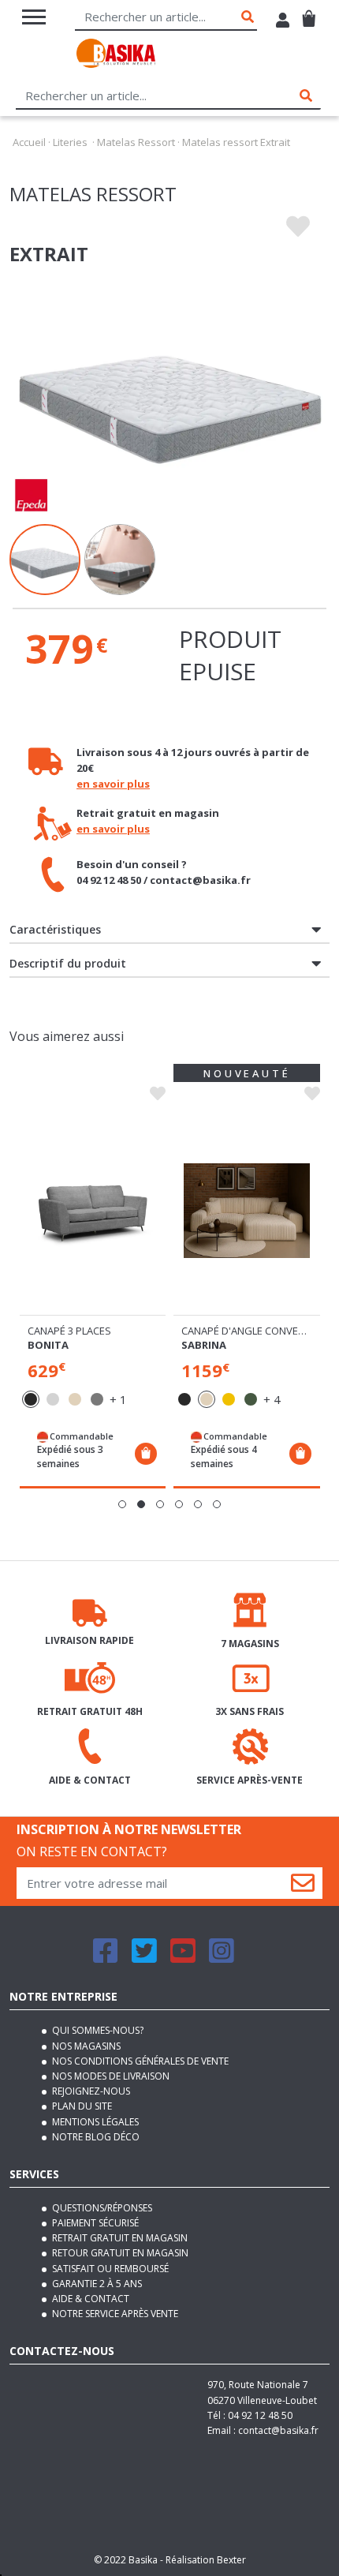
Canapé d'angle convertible (255, 1331)
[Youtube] (183, 1958)
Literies (70, 142)
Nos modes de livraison (110, 2076)
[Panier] (309, 12)
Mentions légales (94, 2122)
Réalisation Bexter (206, 2560)
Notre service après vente (114, 2314)
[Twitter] (144, 1958)
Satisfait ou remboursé (109, 2269)
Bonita (48, 1345)
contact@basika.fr (278, 2430)
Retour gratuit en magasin (119, 2253)
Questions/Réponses (101, 2208)
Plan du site (81, 2106)
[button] (122, 1504)
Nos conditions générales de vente (139, 2061)
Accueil (29, 142)
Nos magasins (85, 2046)
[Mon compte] (283, 22)
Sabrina (204, 1345)
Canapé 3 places (69, 1331)
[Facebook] (106, 1958)
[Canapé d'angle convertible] (247, 1211)
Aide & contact (89, 2299)
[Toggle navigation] (34, 17)
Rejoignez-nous (90, 2091)
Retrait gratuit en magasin (119, 2238)
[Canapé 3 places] (93, 1211)
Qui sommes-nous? (97, 2030)
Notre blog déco (95, 2137)
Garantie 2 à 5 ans (96, 2284)
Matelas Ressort (136, 142)
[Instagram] (222, 1958)
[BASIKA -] (116, 56)
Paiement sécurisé (94, 2223)
